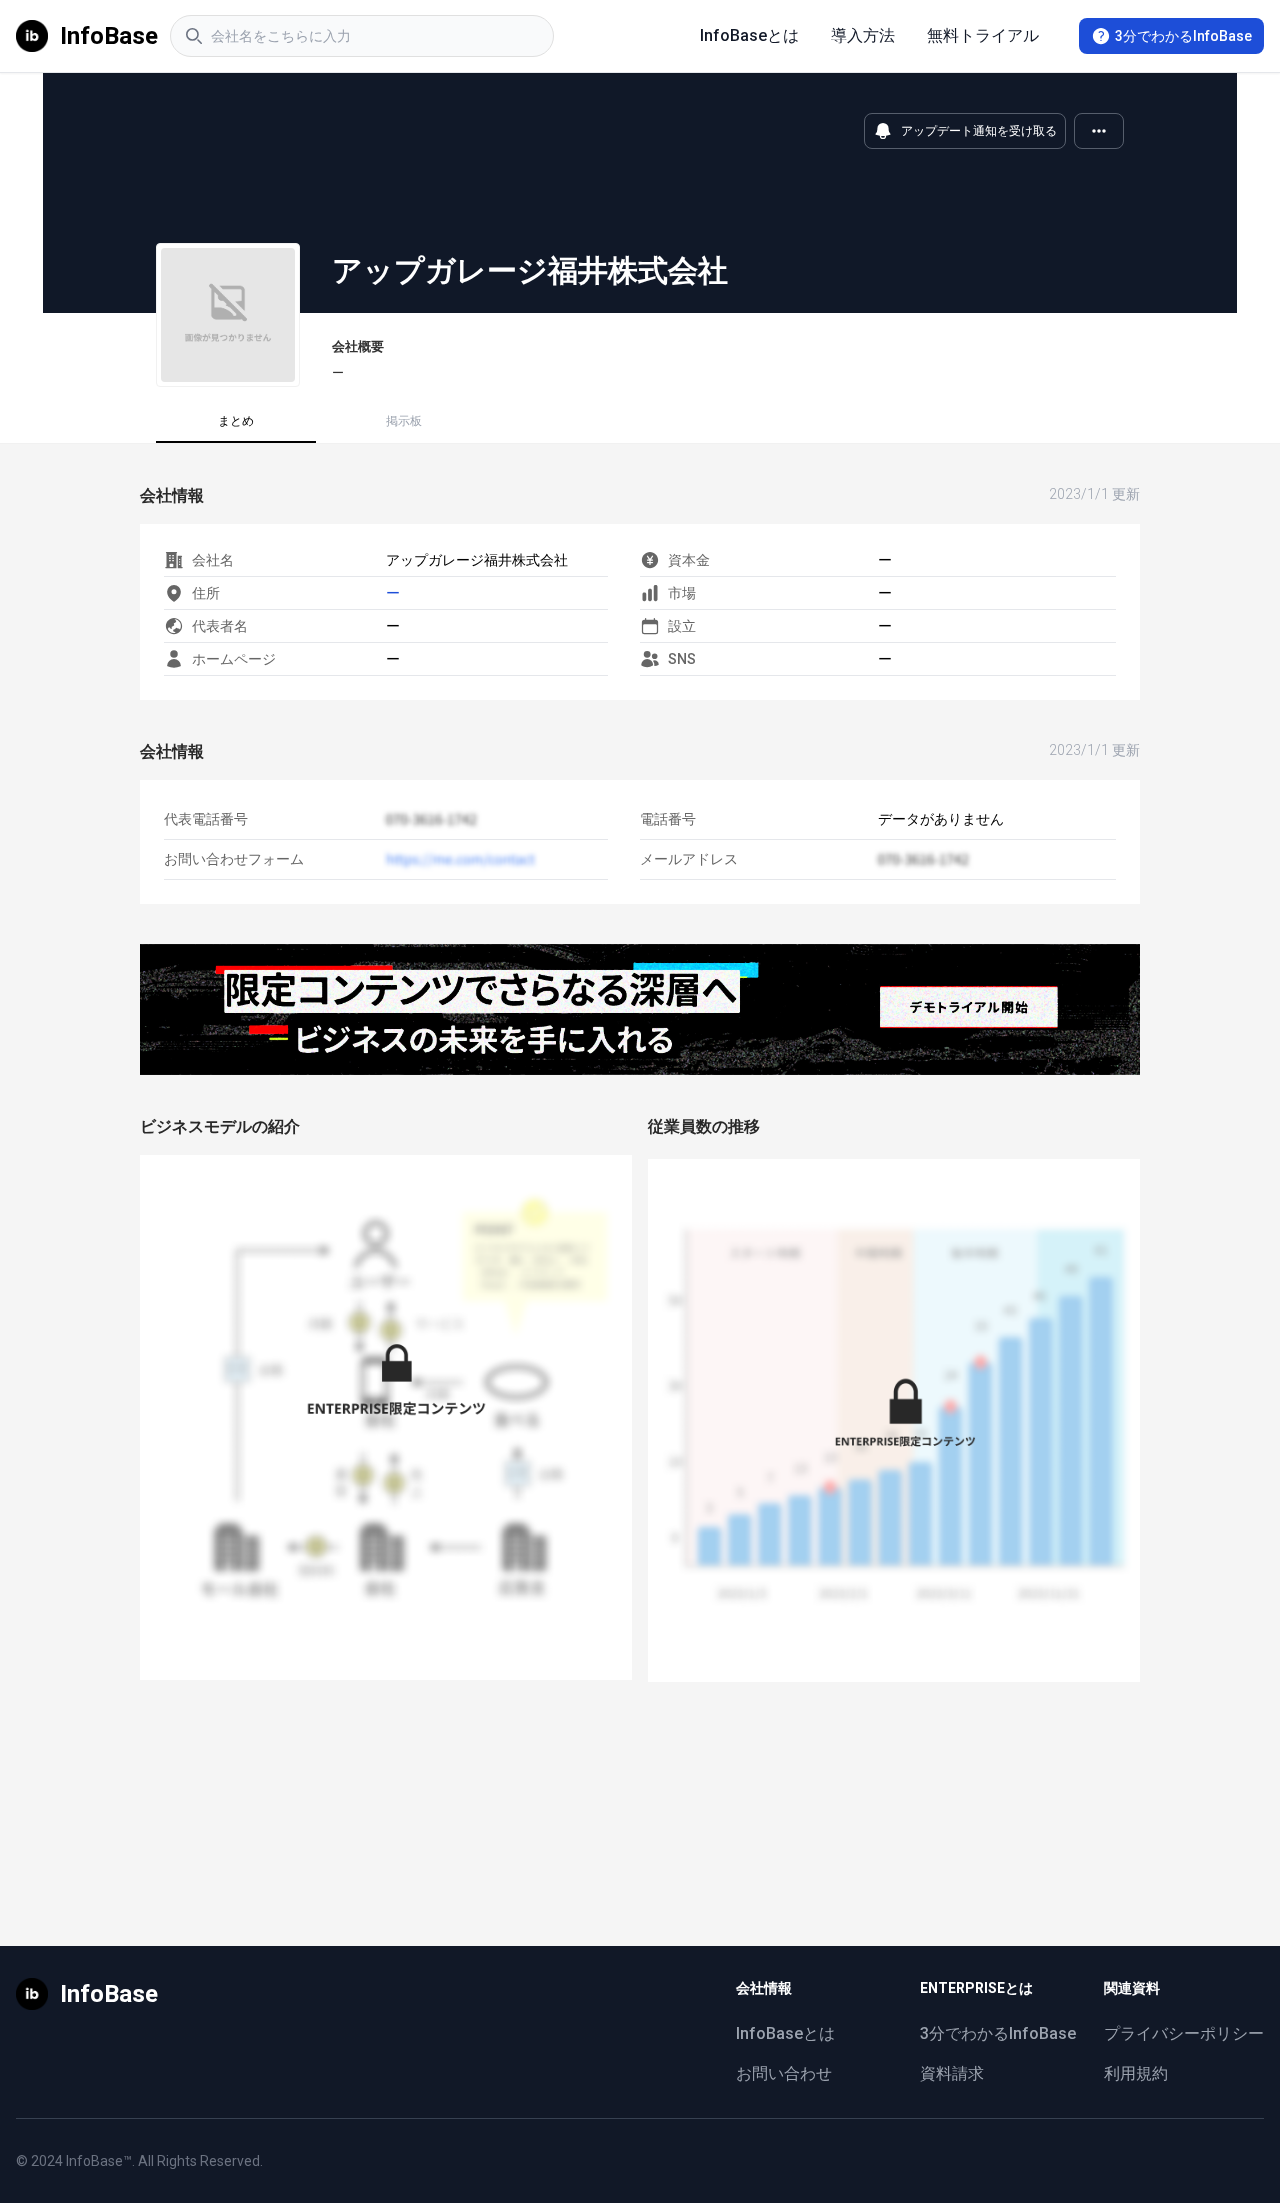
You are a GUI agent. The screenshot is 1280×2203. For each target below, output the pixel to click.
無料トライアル (983, 35)
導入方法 (863, 35)
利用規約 (1136, 2073)
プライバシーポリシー (1184, 2033)
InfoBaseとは (749, 35)
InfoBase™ (99, 2161)
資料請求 (952, 2073)
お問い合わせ (784, 2073)
